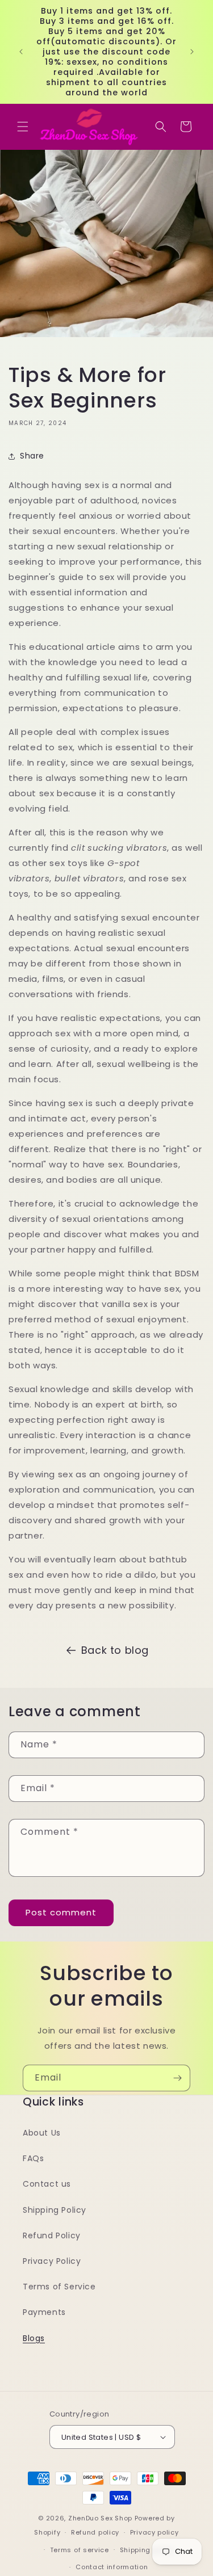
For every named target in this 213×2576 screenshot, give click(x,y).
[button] (23, 127)
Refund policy (95, 2532)
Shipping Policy (55, 2210)
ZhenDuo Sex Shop (100, 2518)
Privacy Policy (52, 2261)
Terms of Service (59, 2287)
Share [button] (32, 456)
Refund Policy (52, 2235)
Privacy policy (154, 2532)
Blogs (34, 2338)
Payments (44, 2312)
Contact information (112, 2567)
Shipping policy (147, 2550)
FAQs (33, 2158)
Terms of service (80, 2550)
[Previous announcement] (21, 52)
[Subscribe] (177, 2078)
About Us (42, 2133)
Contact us (47, 2184)
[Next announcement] (192, 52)
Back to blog (115, 1650)
